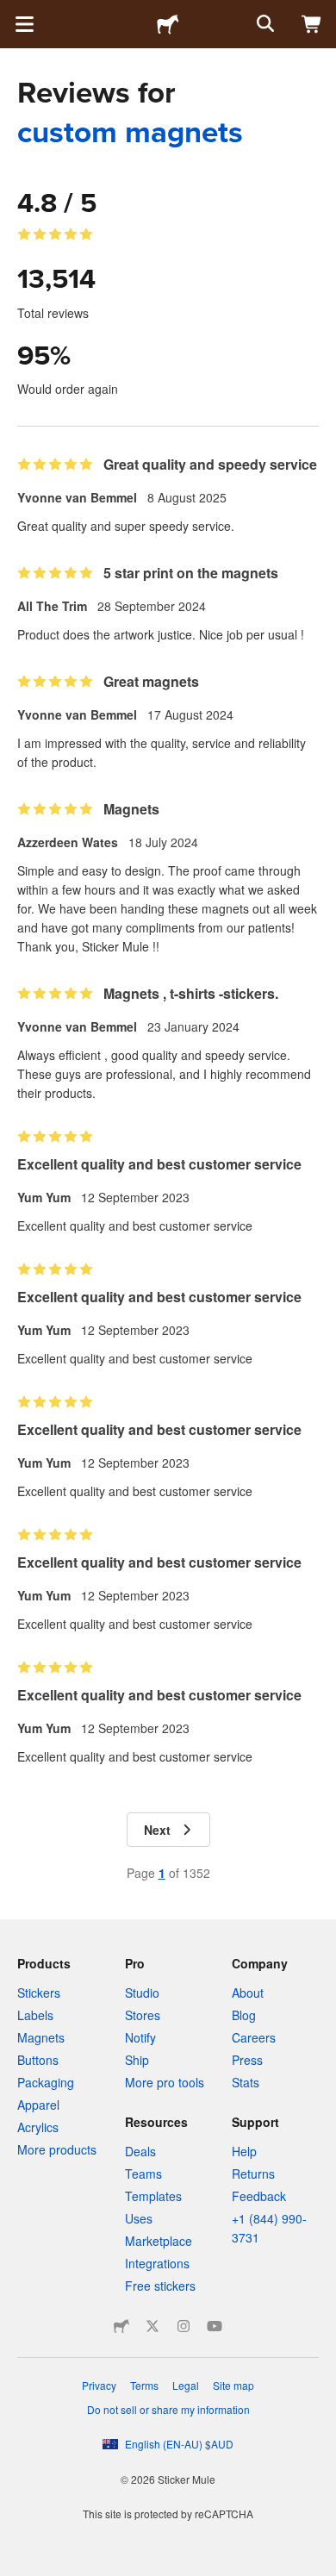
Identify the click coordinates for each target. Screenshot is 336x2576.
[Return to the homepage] (168, 24)
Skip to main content (13, 13)
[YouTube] (215, 2326)
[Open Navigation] (24, 24)
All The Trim (52, 606)
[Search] (264, 24)
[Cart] (312, 24)
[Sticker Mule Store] (121, 2326)
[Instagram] (184, 2326)
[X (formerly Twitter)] (152, 2326)
